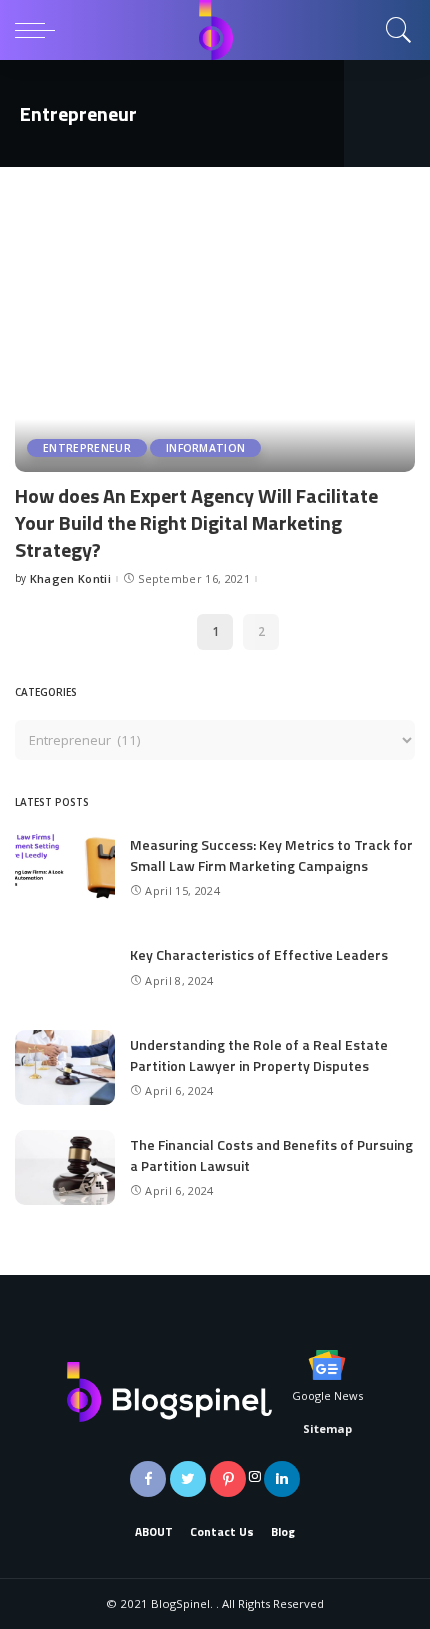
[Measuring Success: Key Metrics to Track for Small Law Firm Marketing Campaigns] (65, 867)
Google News (327, 1395)
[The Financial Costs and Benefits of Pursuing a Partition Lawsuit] (65, 1167)
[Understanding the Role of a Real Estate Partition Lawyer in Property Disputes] (65, 1067)
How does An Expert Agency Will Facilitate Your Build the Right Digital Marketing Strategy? (196, 522)
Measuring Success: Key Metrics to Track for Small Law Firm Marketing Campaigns (271, 855)
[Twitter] (188, 1479)
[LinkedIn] (282, 1479)
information (206, 448)
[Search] (394, 30)
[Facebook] (148, 1479)
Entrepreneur (87, 448)
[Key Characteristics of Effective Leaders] (65, 967)
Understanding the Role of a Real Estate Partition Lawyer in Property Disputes (259, 1055)
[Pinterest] (228, 1479)
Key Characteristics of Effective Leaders (259, 954)
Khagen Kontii (70, 578)
